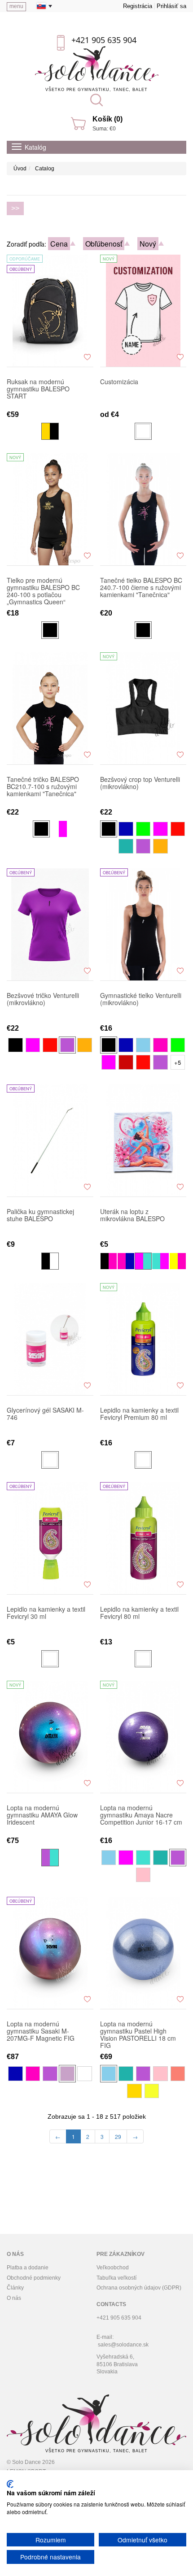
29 (118, 2136)
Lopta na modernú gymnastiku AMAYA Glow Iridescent (42, 1815)
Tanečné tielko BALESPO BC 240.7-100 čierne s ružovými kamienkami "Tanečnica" (141, 588)
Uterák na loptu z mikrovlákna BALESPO (132, 1215)
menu (16, 6)
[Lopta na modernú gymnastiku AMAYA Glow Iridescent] (50, 1737)
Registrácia (138, 6)
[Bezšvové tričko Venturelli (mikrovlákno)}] (50, 924)
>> (15, 208)
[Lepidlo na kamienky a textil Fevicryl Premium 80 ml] (143, 1339)
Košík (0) (107, 119)
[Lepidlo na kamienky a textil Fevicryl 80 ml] (143, 1538)
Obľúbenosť (104, 244)
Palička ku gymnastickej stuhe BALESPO (40, 1215)
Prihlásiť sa (171, 6)
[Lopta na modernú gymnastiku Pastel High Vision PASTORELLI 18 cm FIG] (143, 1953)
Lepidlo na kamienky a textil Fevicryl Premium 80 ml (139, 1414)
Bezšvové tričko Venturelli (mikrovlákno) (43, 999)
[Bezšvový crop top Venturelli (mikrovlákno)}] (143, 708)
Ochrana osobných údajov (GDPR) (139, 2288)
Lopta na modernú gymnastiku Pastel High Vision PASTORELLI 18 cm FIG (138, 2034)
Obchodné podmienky (34, 2278)
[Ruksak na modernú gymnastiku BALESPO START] (50, 311)
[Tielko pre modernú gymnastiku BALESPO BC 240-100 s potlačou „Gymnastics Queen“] (50, 509)
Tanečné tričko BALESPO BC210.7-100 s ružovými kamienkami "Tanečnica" (43, 787)
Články (15, 2288)
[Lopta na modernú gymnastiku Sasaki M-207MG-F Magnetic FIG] (50, 1953)
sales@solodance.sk (123, 2345)
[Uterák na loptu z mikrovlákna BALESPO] (143, 1141)
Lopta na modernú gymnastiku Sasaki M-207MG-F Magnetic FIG (41, 2031)
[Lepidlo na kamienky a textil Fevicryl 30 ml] (50, 1538)
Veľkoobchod (113, 2268)
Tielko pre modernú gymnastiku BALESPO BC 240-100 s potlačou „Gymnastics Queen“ (43, 591)
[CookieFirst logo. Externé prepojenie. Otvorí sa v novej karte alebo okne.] (10, 2484)
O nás (14, 2298)
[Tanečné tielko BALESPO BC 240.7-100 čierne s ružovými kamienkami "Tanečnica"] (143, 509)
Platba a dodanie (28, 2268)
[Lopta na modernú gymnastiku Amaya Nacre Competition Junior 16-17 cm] (143, 1737)
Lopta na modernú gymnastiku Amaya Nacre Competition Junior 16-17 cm (141, 1815)
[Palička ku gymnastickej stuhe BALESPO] (50, 1141)
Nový (148, 244)
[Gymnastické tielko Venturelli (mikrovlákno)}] (143, 924)
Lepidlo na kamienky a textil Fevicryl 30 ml (46, 1613)
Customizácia (119, 382)
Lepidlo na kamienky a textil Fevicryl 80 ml (139, 1613)
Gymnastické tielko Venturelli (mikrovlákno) (141, 999)
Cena (59, 244)
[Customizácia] (143, 311)
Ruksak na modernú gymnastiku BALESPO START (38, 389)
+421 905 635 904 (104, 40)
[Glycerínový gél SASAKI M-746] (50, 1339)
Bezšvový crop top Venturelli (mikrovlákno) (140, 783)
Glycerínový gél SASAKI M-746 (45, 1414)
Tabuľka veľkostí (116, 2278)
